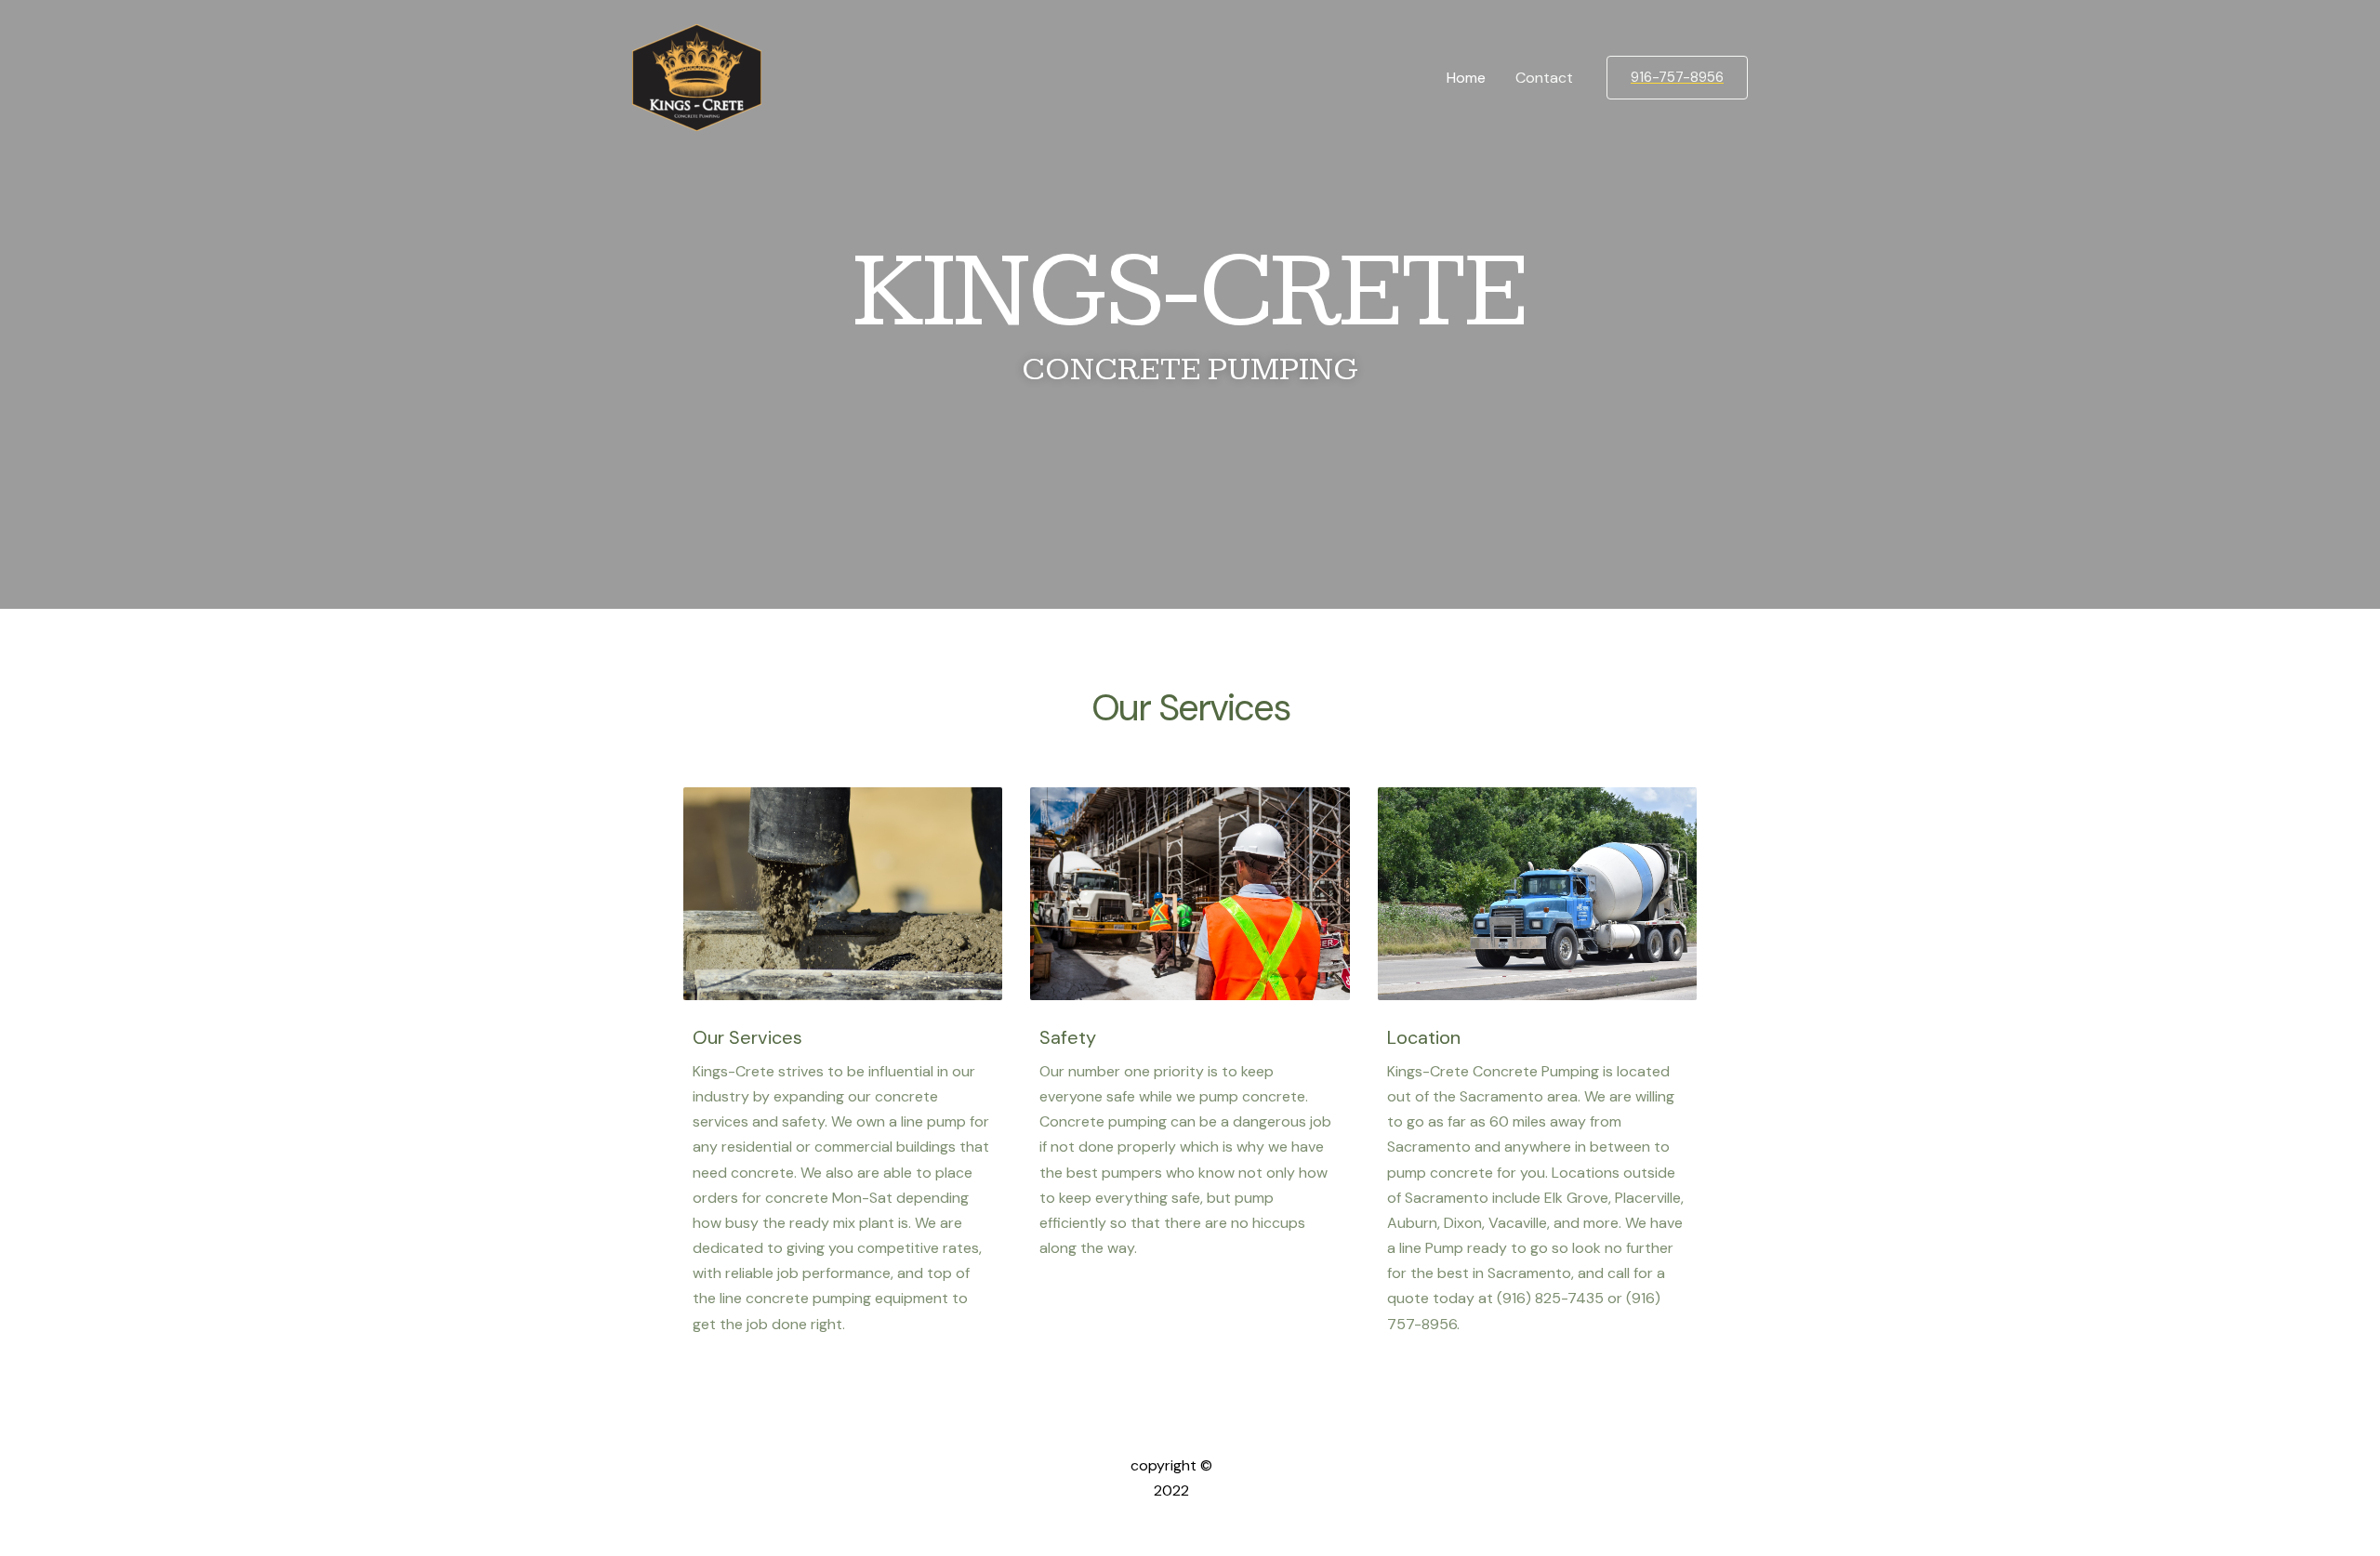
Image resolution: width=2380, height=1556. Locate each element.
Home (1466, 78)
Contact (1544, 78)
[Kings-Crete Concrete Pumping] (697, 77)
